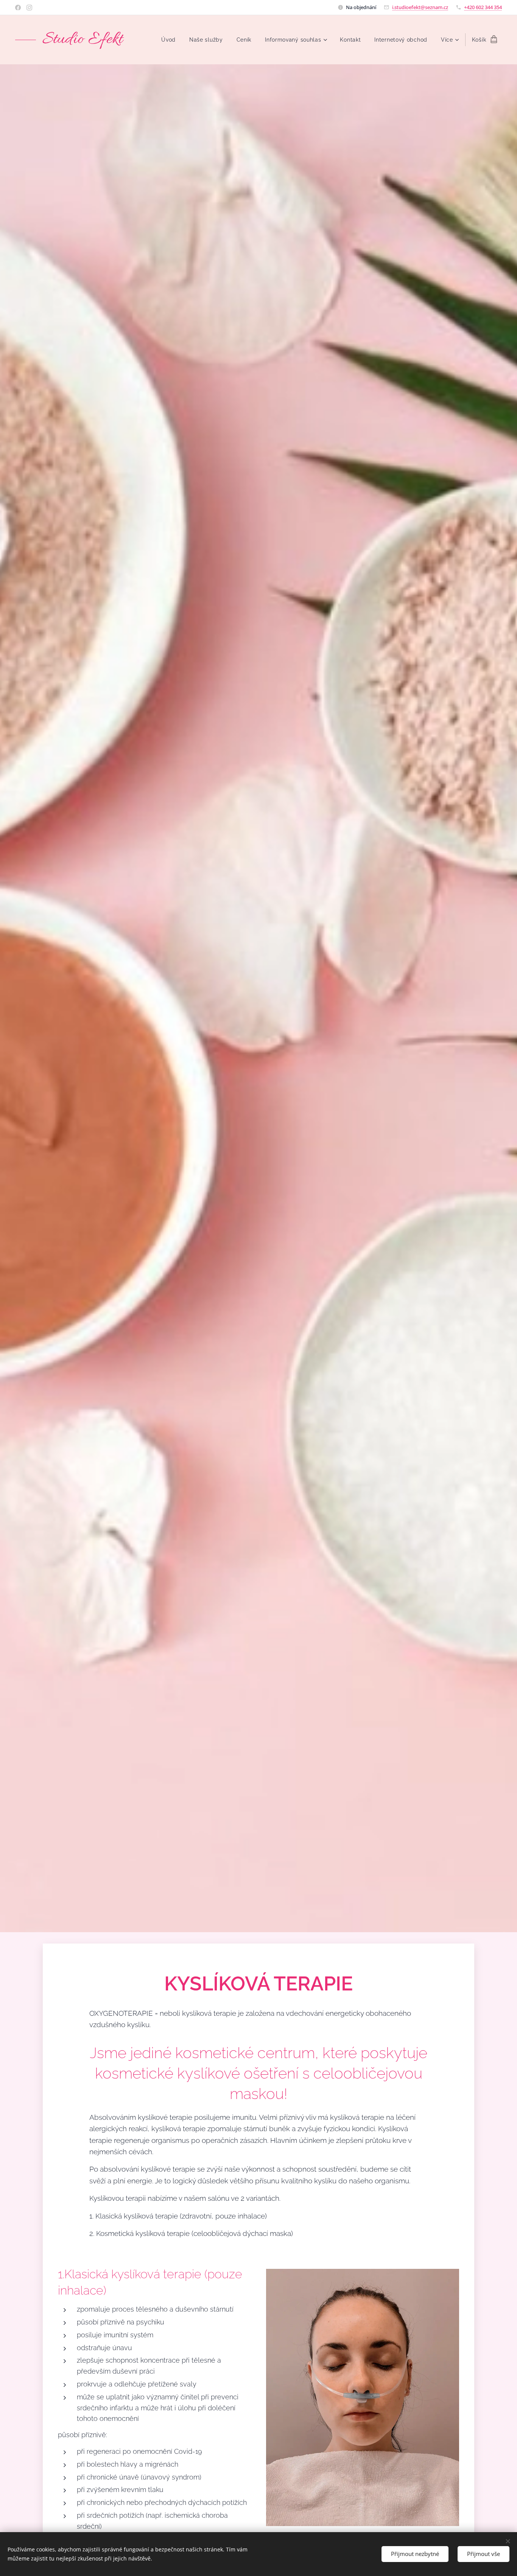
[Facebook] (18, 8)
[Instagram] (29, 8)
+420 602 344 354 (483, 7)
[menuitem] (168, 40)
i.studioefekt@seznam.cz (420, 7)
